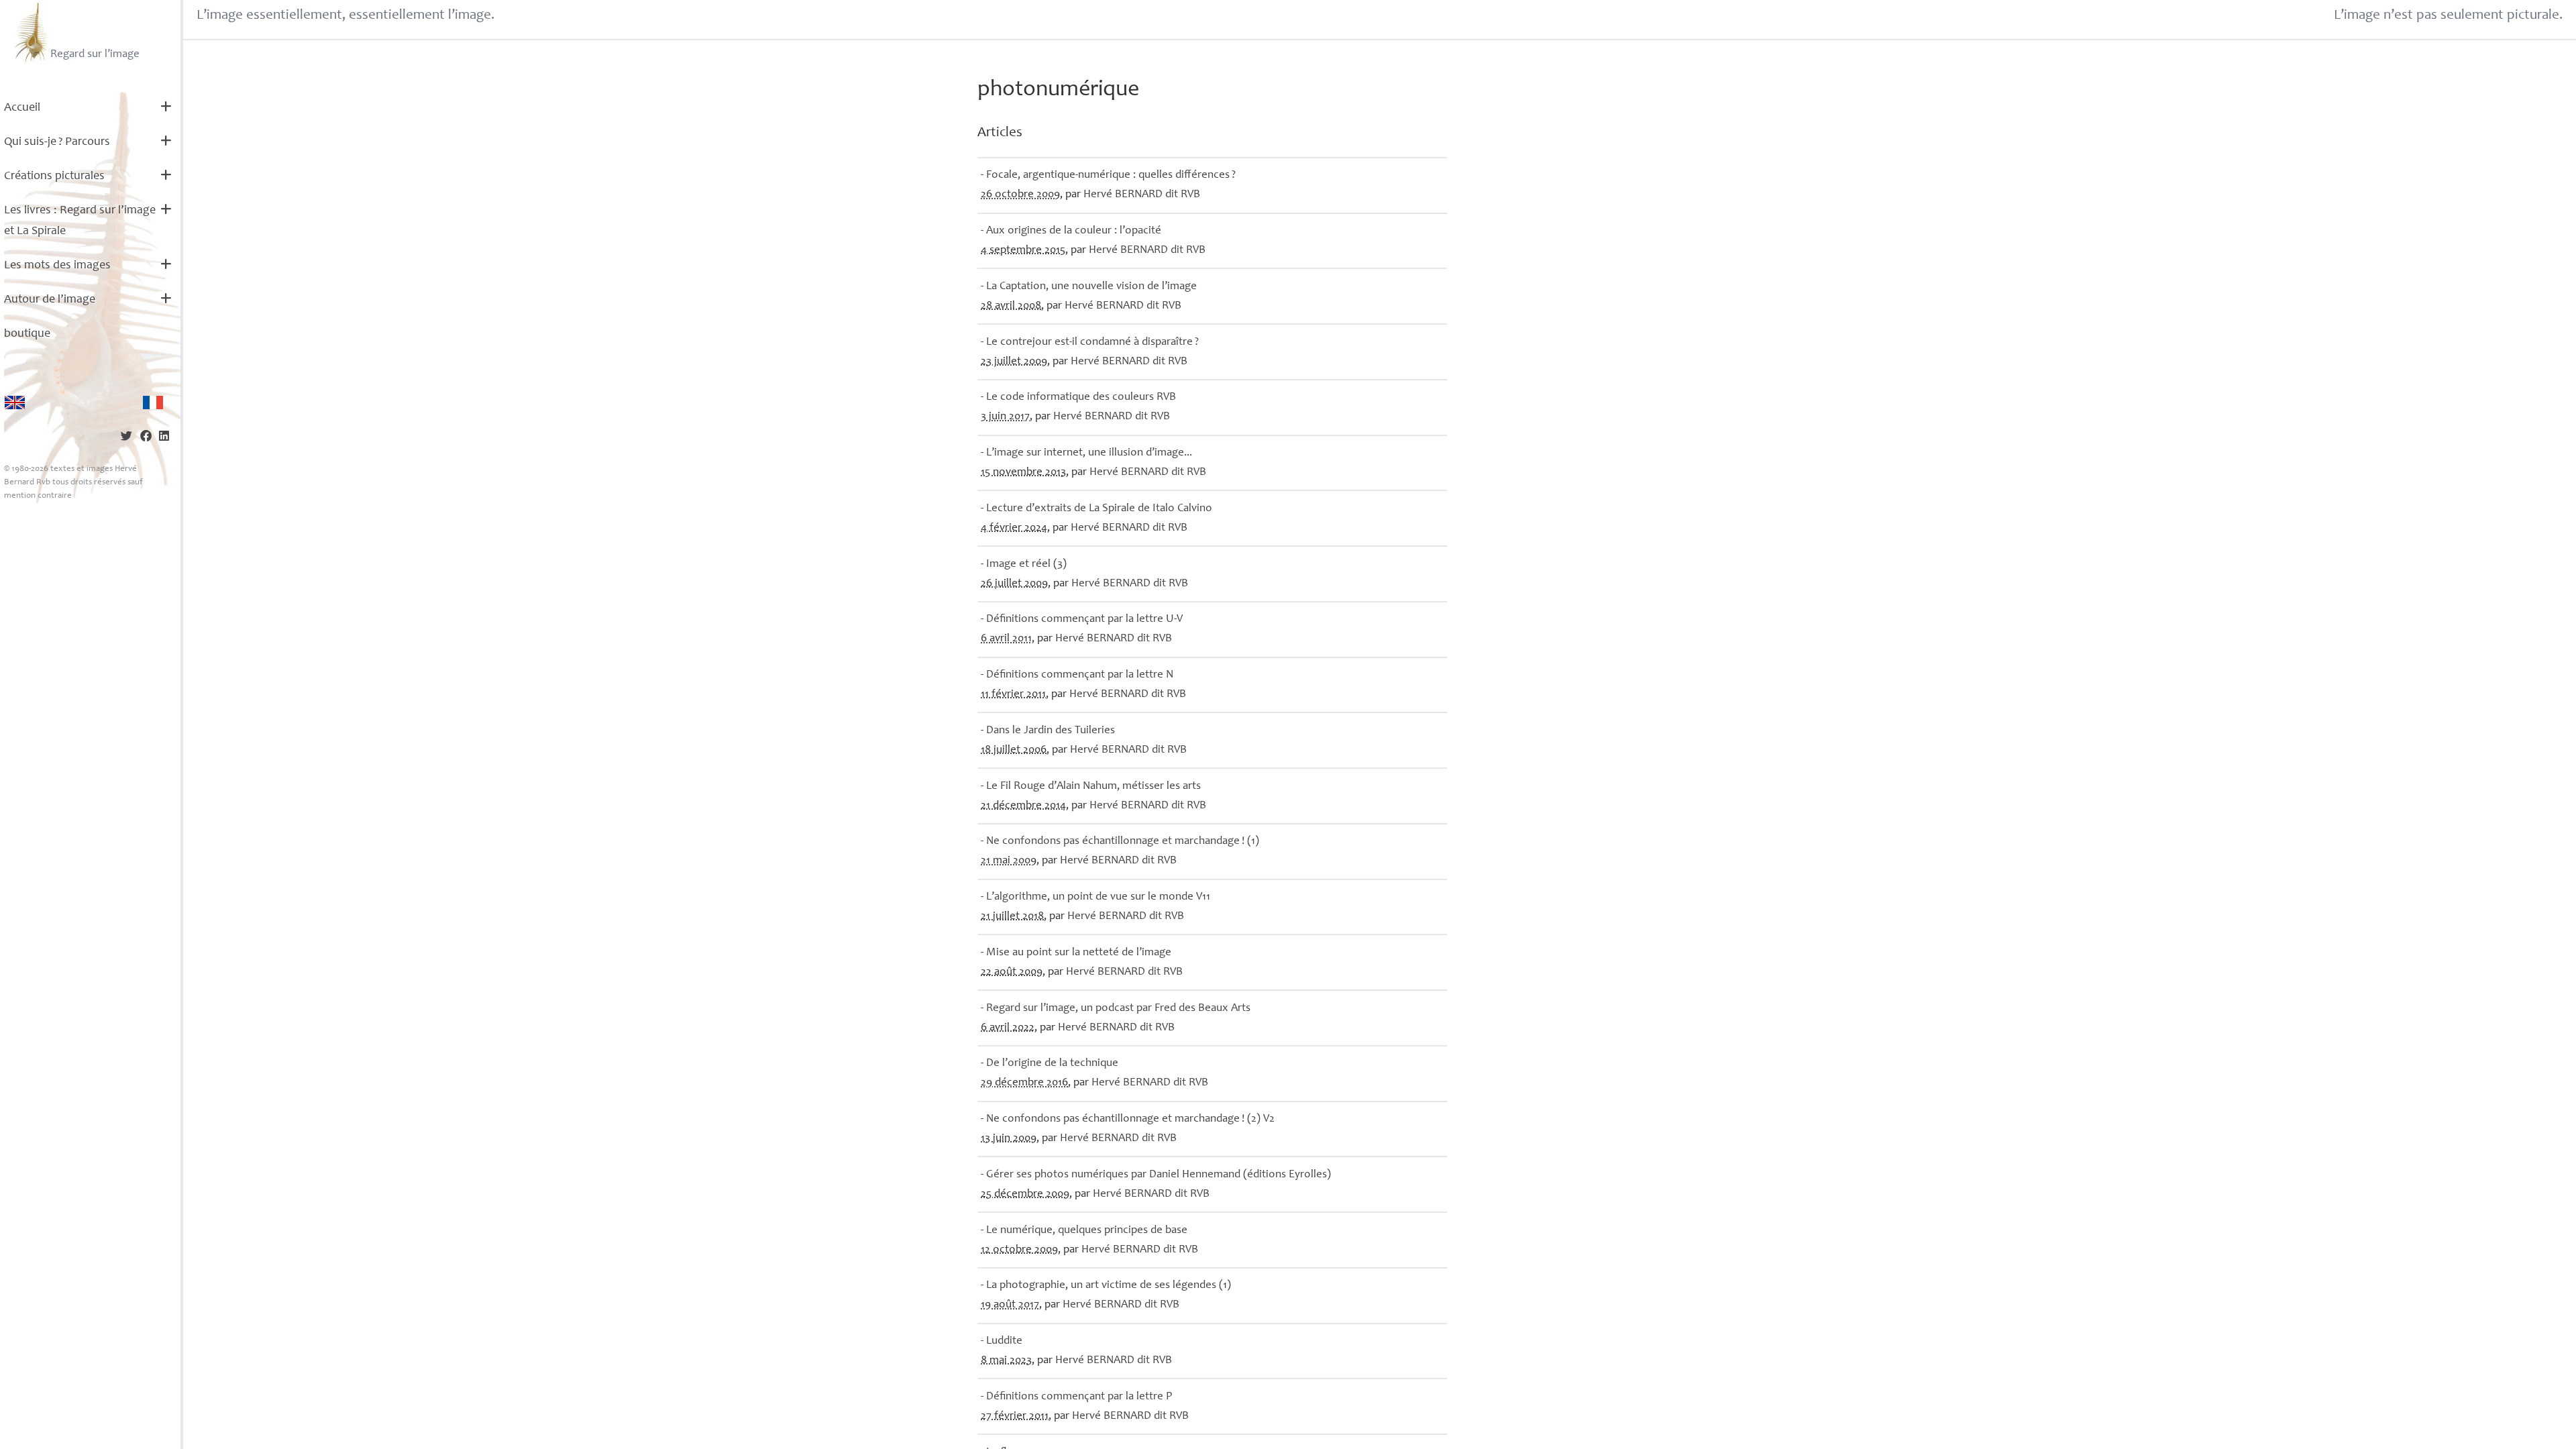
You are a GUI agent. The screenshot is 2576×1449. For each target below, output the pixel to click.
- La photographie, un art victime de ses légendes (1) (1106, 1286)
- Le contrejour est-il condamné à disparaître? (1090, 342)
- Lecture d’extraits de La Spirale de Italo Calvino (1096, 509)
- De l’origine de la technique (1050, 1064)
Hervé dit (1142, 195)
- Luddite (1002, 1341)
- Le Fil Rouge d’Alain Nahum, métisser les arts (1091, 787)
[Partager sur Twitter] (126, 438)
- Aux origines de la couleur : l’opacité (1071, 231)
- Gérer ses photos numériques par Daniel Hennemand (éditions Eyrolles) (1156, 1175)
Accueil (22, 108)
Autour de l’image (50, 300)
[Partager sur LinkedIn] (164, 438)
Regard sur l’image (95, 55)
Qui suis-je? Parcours (57, 142)
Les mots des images (57, 266)
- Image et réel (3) (1024, 565)
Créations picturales (54, 176)
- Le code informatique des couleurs (1078, 397)
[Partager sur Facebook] (146, 438)
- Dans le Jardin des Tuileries (1048, 731)
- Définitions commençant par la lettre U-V (1082, 620)
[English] (15, 402)
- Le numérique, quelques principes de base (1084, 1231)
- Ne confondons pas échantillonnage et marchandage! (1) (1120, 842)
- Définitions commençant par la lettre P (1076, 1397)
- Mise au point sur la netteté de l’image (1076, 953)
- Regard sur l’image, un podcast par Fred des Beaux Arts (1116, 1009)
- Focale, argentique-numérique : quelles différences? (1108, 175)
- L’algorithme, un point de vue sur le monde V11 (1095, 897)
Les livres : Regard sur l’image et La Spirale (80, 221)
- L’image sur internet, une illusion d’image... (1086, 453)
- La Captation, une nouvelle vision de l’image (1089, 287)
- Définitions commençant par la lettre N (1077, 675)
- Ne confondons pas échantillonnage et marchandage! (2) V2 (1128, 1119)
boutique (27, 334)
